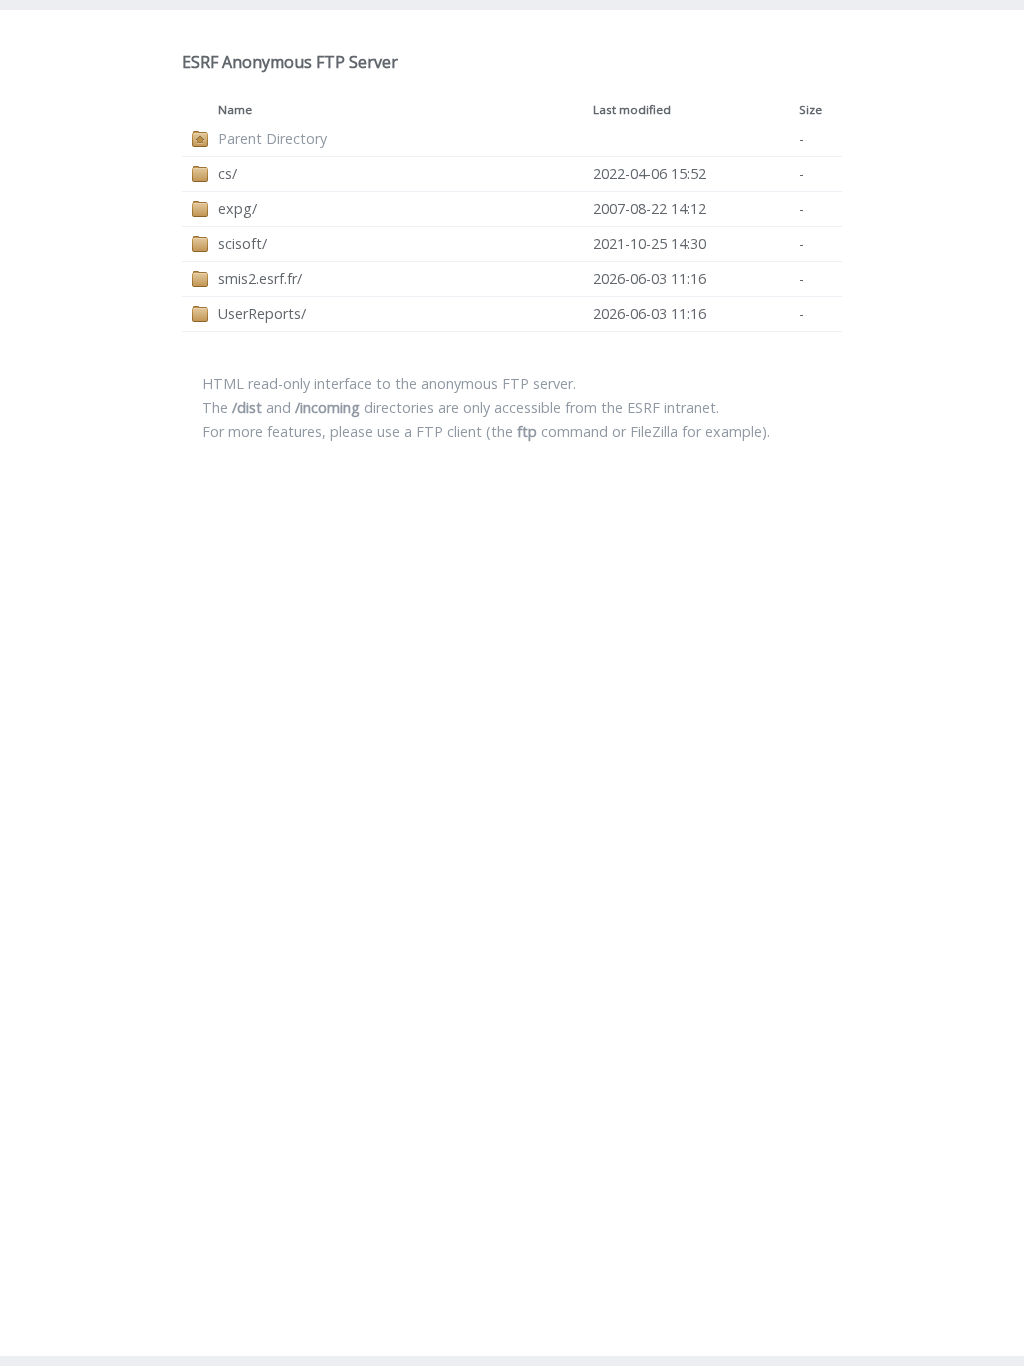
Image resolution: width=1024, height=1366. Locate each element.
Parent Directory (272, 138)
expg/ (237, 208)
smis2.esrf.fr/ (260, 278)
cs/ (227, 173)
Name (235, 109)
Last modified (632, 109)
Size (810, 109)
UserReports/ (262, 313)
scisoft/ (242, 243)
